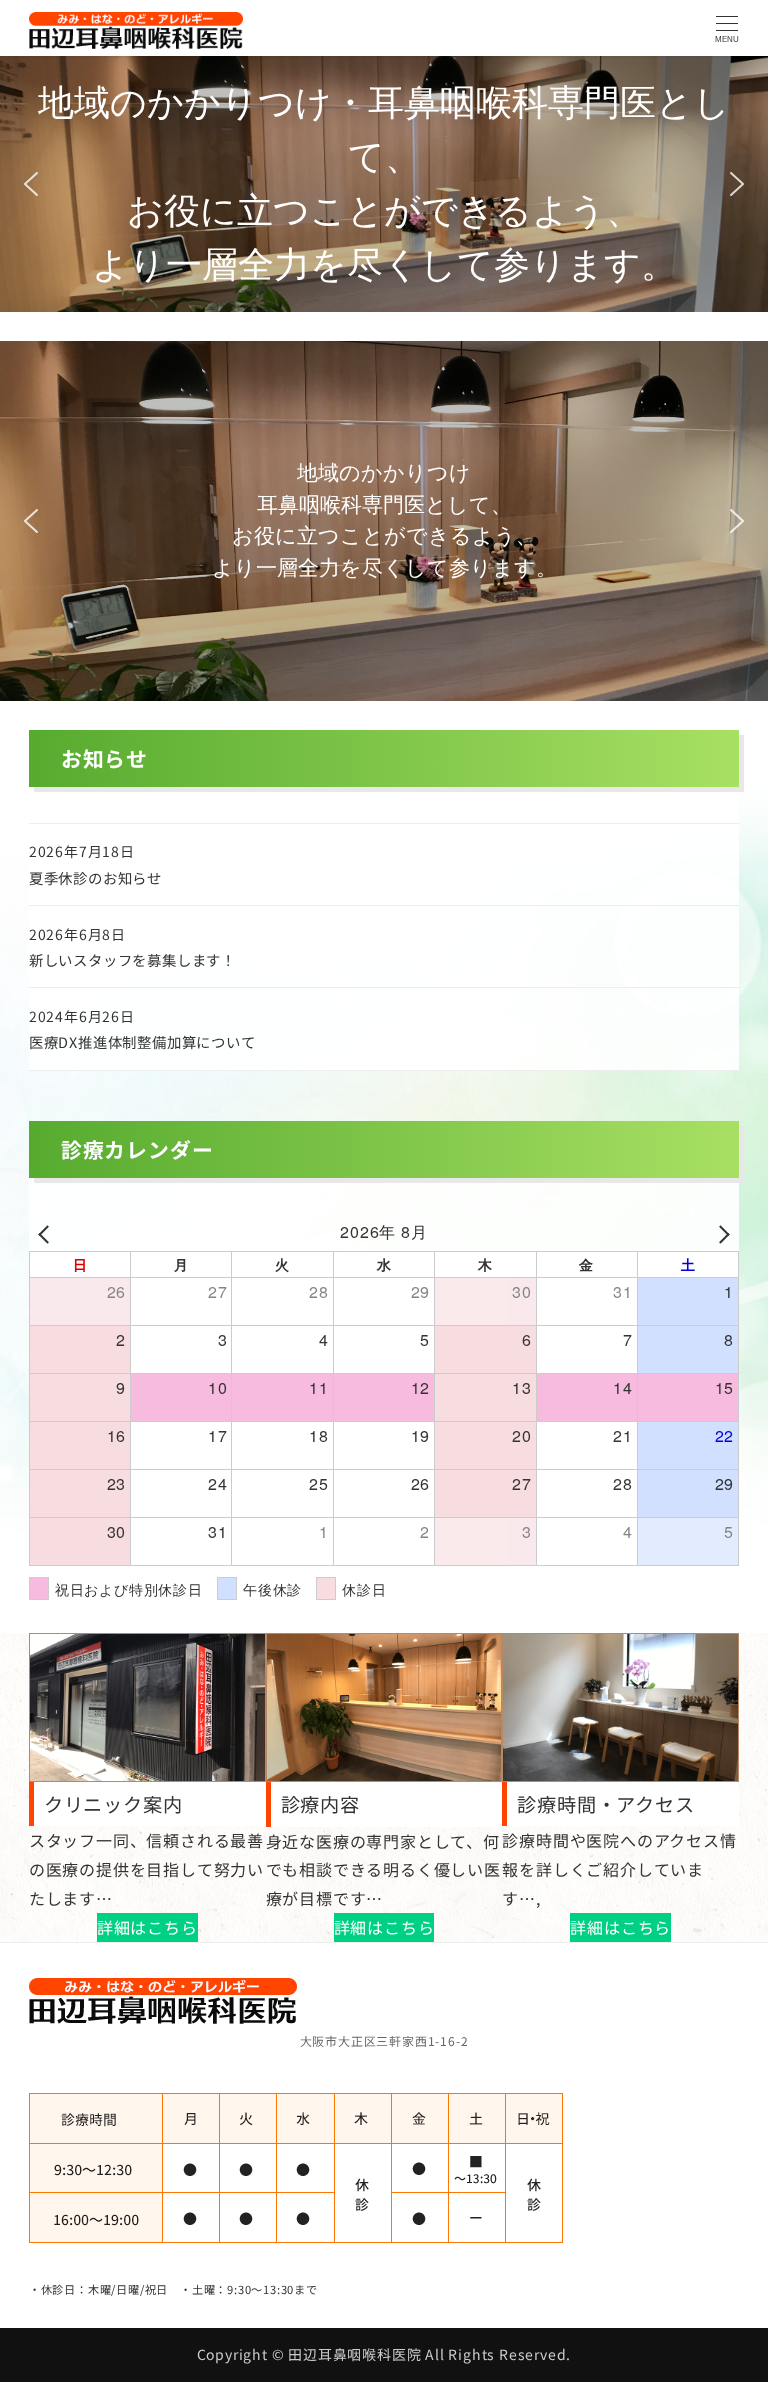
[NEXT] (720, 1232)
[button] (31, 184)
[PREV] (48, 1232)
